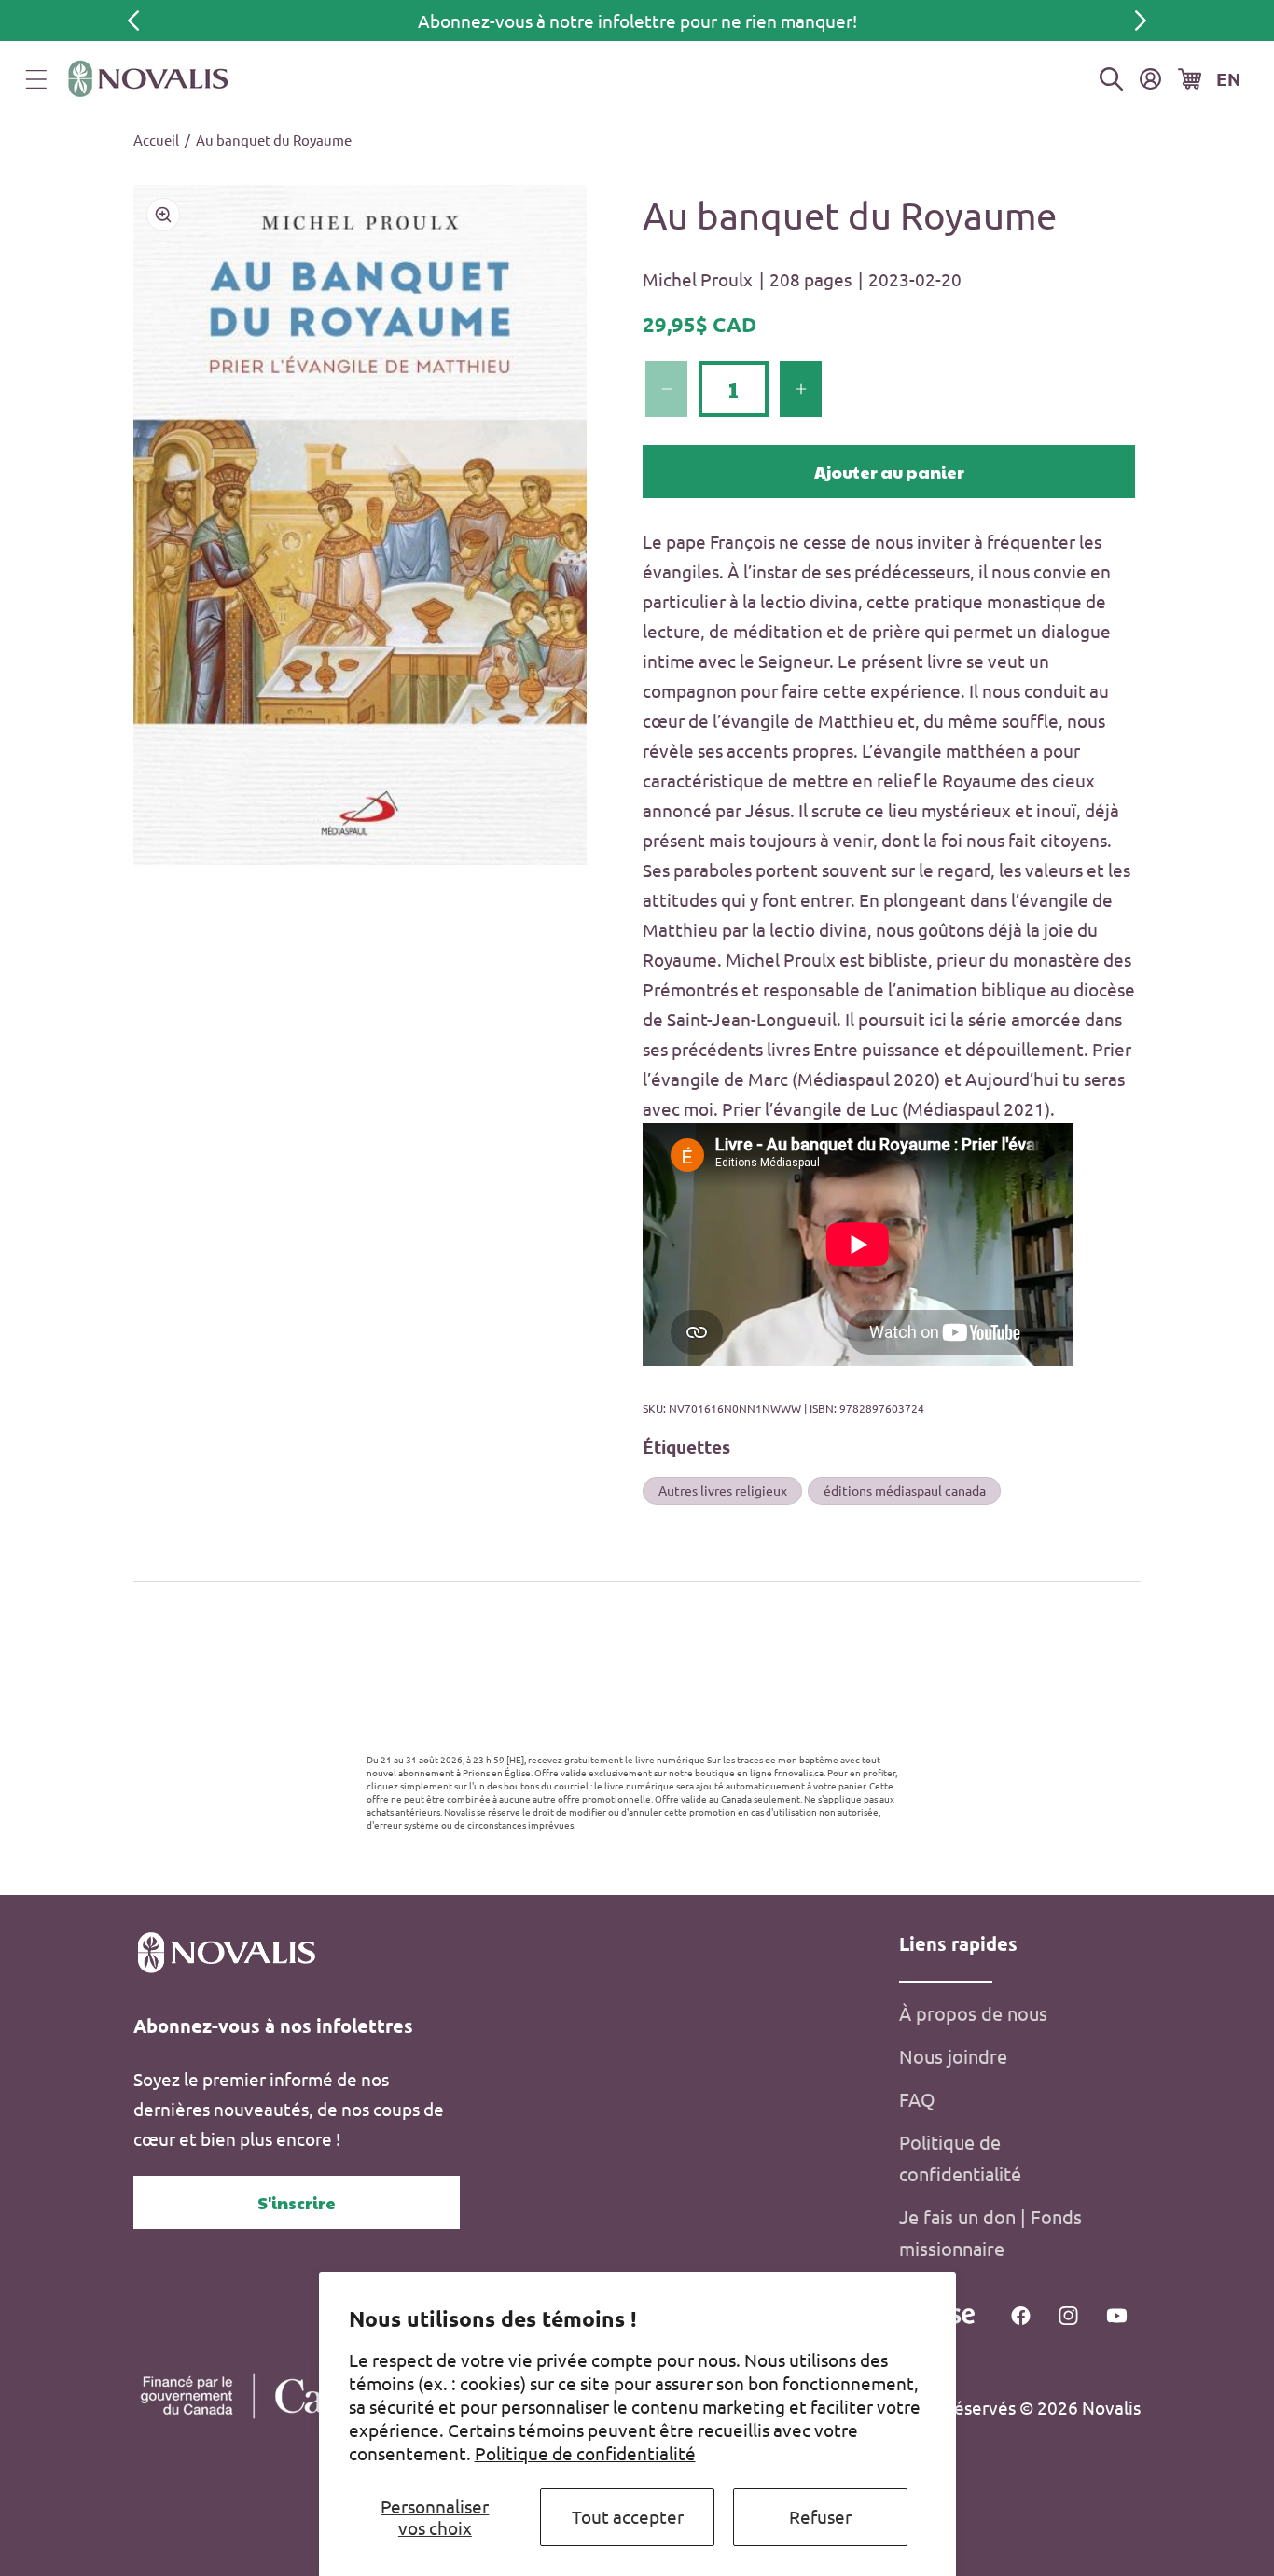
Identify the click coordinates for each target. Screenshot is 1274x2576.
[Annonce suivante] (1141, 21)
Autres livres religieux (723, 1490)
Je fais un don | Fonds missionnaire (990, 2232)
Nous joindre (953, 2056)
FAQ (917, 2099)
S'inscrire (297, 2202)
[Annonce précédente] (133, 21)
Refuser (820, 2516)
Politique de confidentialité (585, 2453)
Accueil (156, 139)
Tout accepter (628, 2516)
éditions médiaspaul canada (905, 1490)
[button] (36, 79)
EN (1228, 79)
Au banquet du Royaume (274, 139)
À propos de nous (973, 2013)
